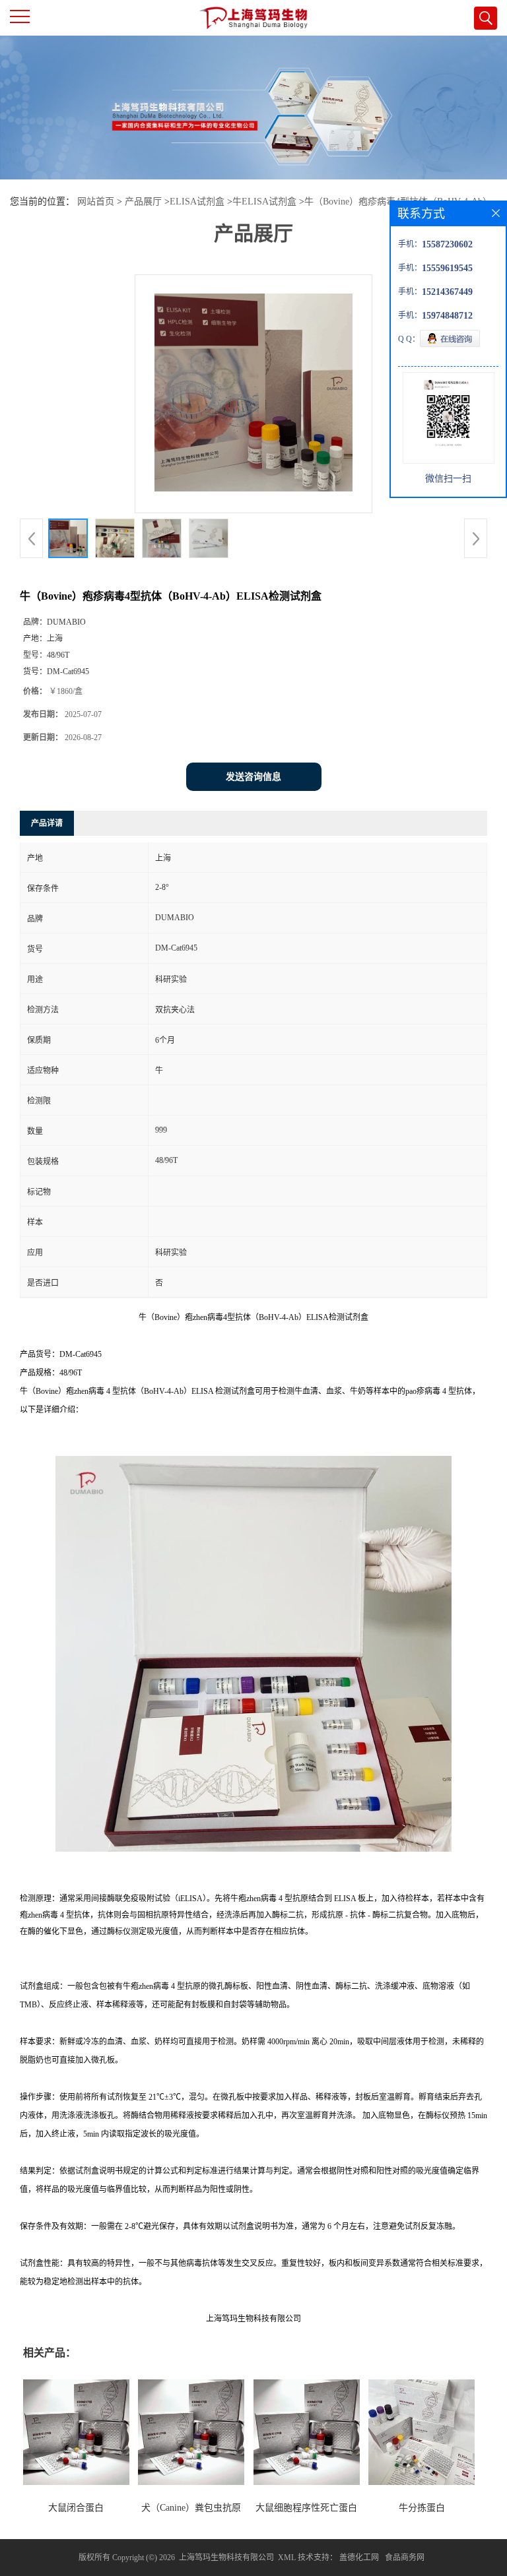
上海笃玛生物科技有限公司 (226, 2558)
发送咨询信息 (253, 777)
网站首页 (96, 202)
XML (287, 2558)
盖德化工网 (359, 2558)
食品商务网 (405, 2558)
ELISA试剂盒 (197, 202)
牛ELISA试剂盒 (264, 202)
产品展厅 (143, 202)
